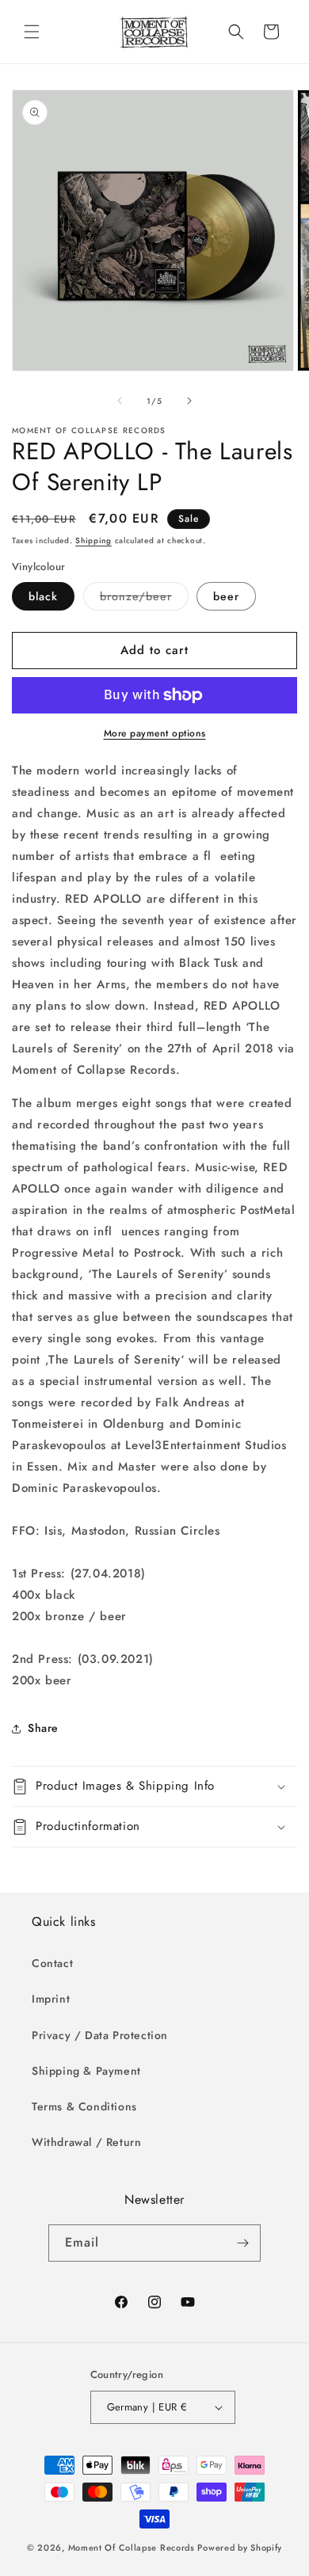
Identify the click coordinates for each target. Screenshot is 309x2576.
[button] (32, 32)
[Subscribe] (242, 2243)
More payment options (155, 733)
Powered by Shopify (240, 2547)
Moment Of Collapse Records (132, 2547)
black (43, 596)
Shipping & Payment (86, 2071)
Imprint (51, 1999)
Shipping (93, 540)
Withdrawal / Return (86, 2142)
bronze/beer (144, 599)
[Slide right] (189, 401)
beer (226, 596)
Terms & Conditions (84, 2106)
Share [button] (43, 1728)
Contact (52, 1963)
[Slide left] (120, 401)
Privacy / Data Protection (100, 2035)
